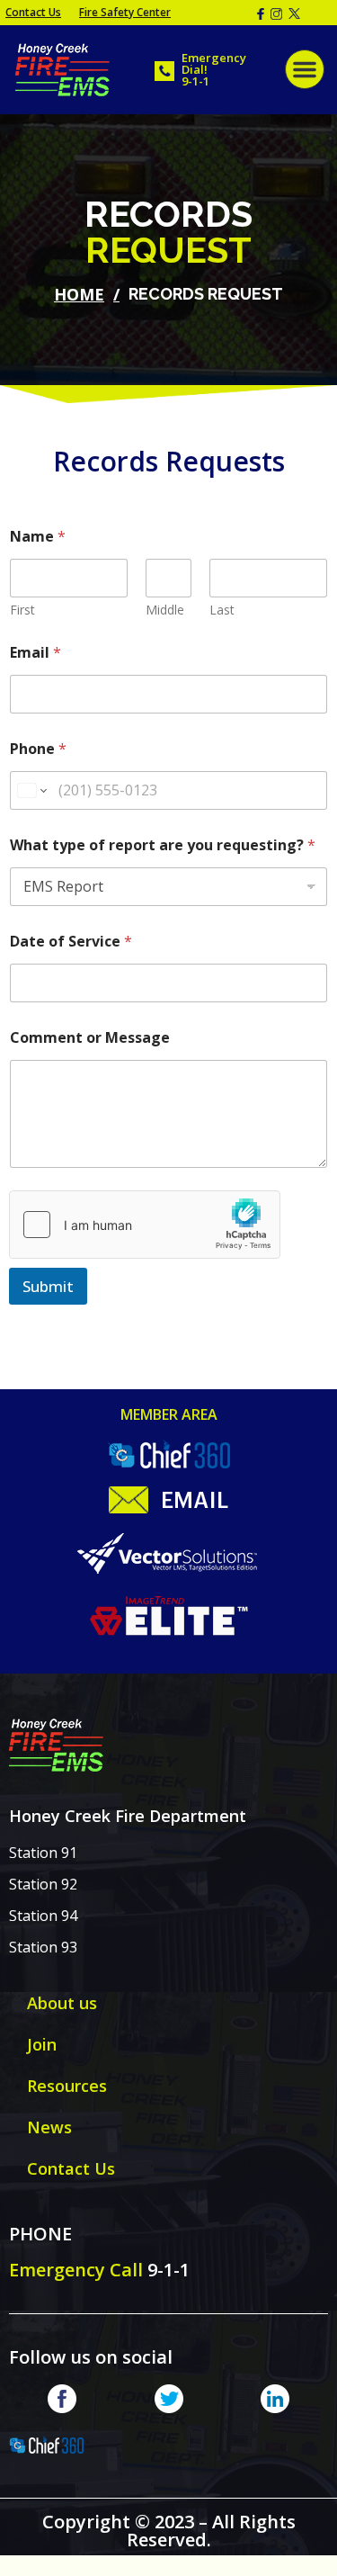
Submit (48, 1286)
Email (35, 653)
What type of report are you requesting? (163, 845)
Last (222, 610)
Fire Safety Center (125, 12)
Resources (67, 2086)
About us (62, 2003)
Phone (38, 749)
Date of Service (71, 942)
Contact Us (33, 12)
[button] (305, 69)
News (49, 2127)
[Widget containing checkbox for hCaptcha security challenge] (145, 1225)
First (22, 610)
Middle (165, 610)
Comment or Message (90, 1038)
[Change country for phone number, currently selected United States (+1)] (31, 790)
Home (79, 294)
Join (42, 2044)
